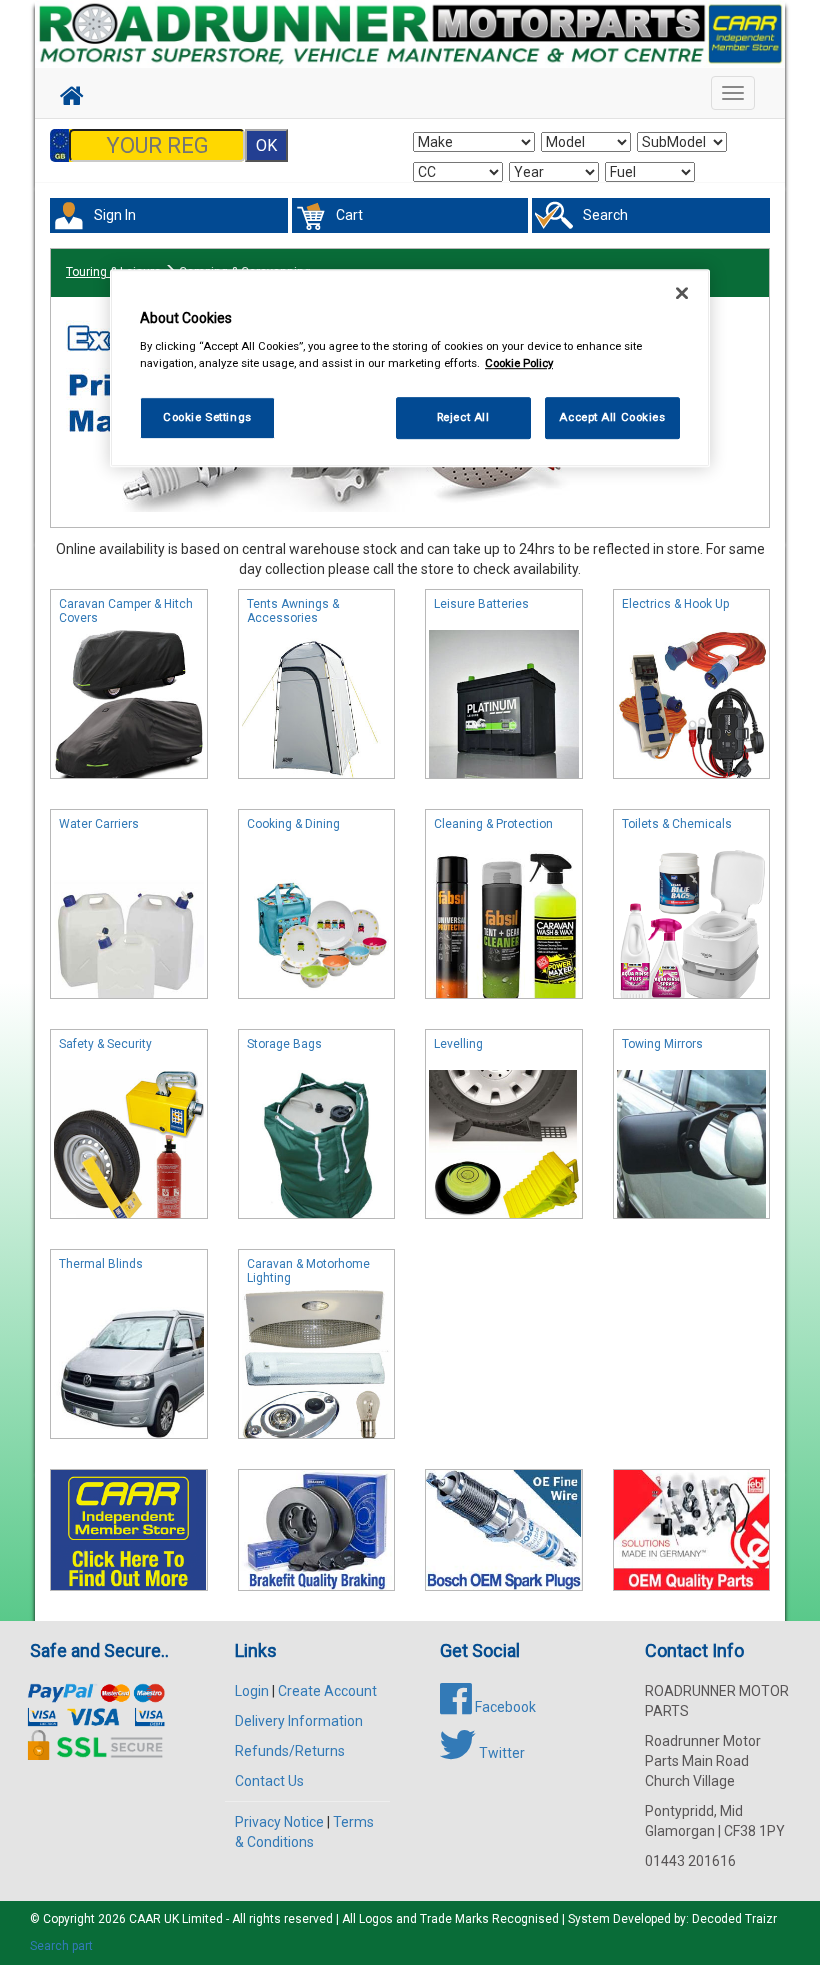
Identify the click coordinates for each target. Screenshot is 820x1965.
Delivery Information (299, 1721)
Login (252, 1691)
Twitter (500, 1753)
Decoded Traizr (734, 1919)
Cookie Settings (207, 418)
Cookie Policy (519, 364)
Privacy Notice (279, 1822)
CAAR (145, 1919)
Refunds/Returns (290, 1751)
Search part (61, 1946)
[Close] (682, 293)
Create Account (327, 1691)
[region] (410, 368)
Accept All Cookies (612, 418)
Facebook (504, 1707)
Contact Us (269, 1781)
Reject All (463, 418)
